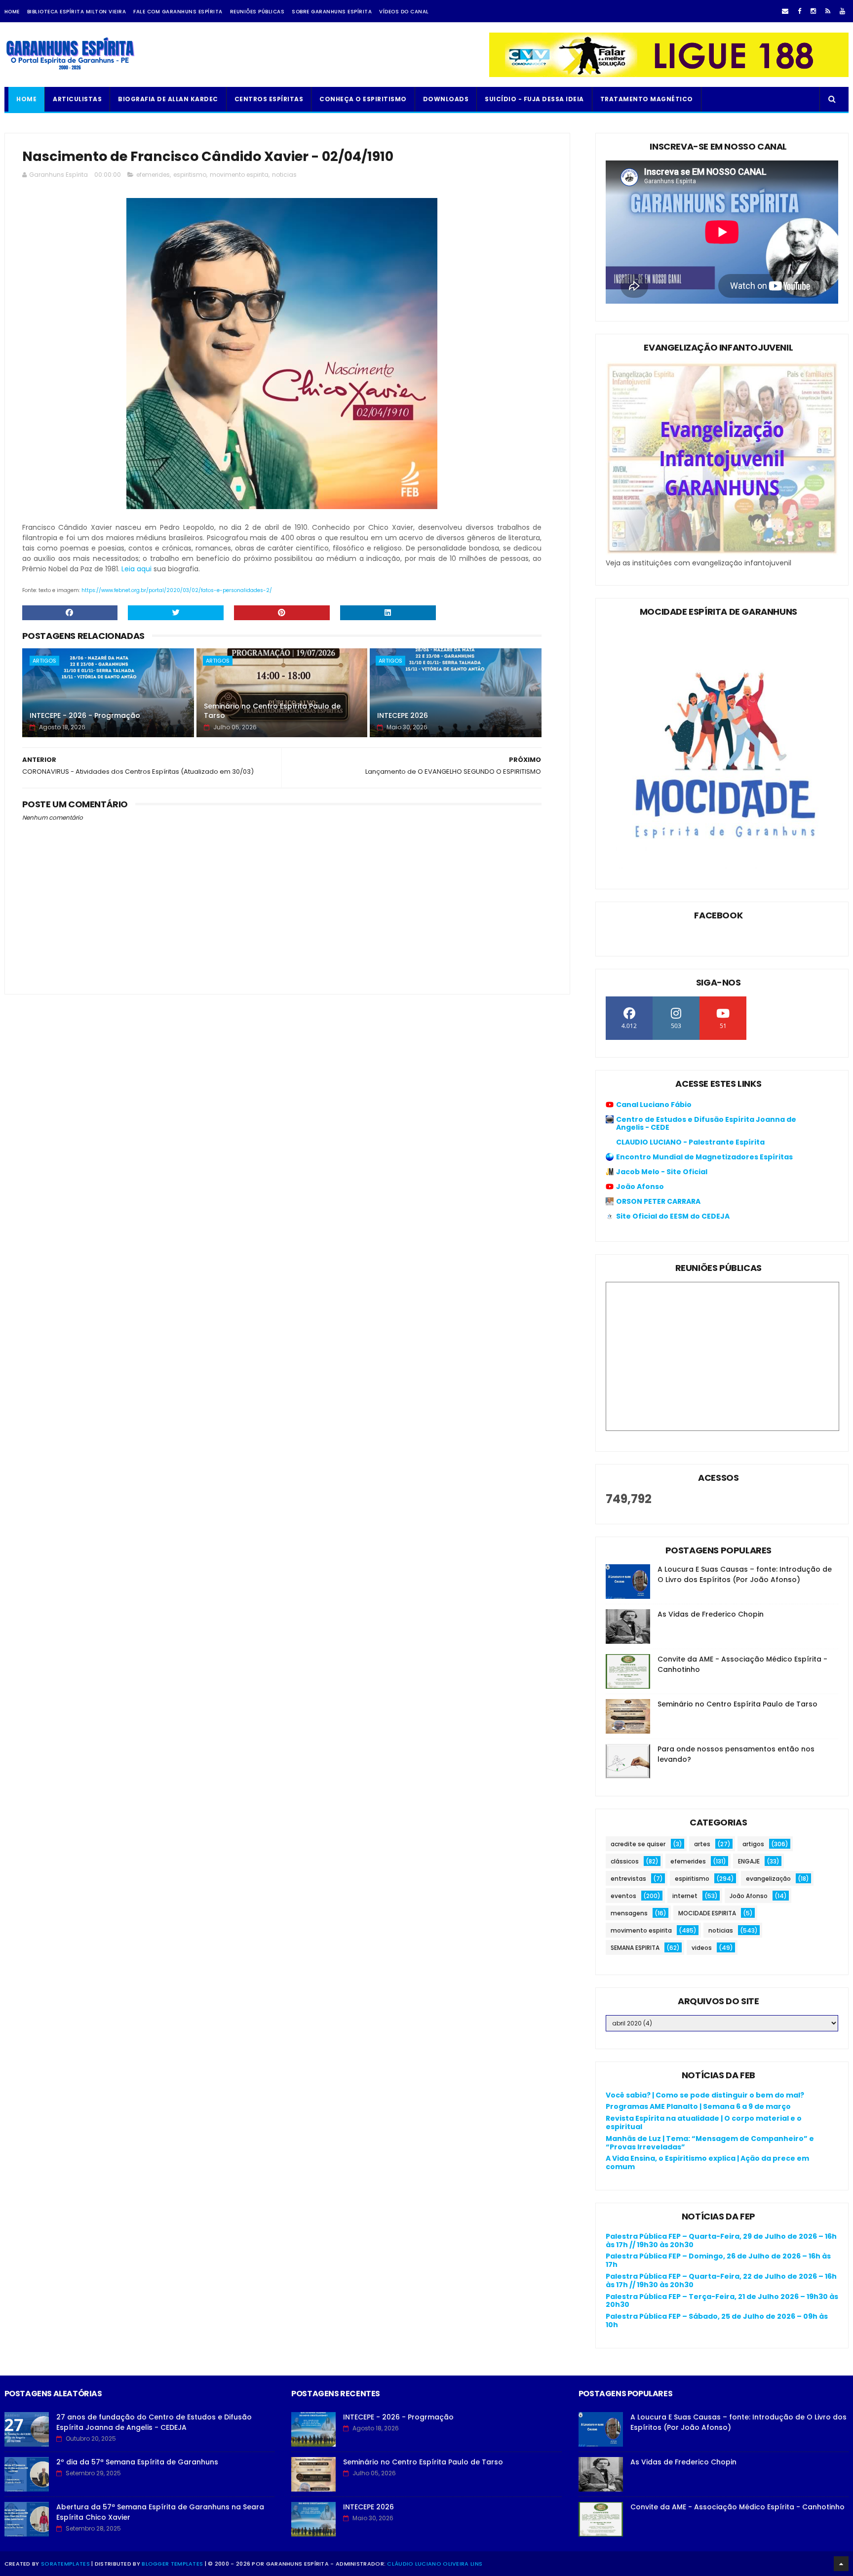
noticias (284, 175)
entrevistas (628, 1879)
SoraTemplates (65, 2564)
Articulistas (77, 99)
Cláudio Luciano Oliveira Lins (435, 2564)
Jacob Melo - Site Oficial (662, 1172)
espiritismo (190, 175)
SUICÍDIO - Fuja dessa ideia (534, 99)
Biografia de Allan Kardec (168, 99)
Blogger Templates (172, 2564)
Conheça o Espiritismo (363, 99)
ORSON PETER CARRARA (658, 1201)
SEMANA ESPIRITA (635, 1948)
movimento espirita (239, 175)
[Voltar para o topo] (841, 2564)
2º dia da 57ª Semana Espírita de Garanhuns (137, 2462)
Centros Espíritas (269, 99)
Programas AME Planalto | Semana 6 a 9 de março (698, 2106)
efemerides (153, 175)
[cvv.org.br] (669, 75)
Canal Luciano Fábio (654, 1105)
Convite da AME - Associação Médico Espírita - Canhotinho (737, 2507)
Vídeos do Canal (404, 12)
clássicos (625, 1861)
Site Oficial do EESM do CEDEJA (673, 1216)
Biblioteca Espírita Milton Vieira (77, 12)
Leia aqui (136, 569)
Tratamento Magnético (647, 99)
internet (685, 1896)
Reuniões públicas (257, 12)
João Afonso (640, 1187)
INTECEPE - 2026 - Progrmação (85, 715)
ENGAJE (749, 1861)
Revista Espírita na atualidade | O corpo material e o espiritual (704, 2122)
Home (12, 12)
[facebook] (799, 11)
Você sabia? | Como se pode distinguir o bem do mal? (705, 2095)
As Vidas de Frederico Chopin (711, 1614)
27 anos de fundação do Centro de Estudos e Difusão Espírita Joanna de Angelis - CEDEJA (154, 2422)
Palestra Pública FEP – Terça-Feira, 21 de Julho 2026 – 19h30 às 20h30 (722, 2301)
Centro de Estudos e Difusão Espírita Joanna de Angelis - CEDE (706, 1123)
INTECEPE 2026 (403, 715)
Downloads (446, 99)
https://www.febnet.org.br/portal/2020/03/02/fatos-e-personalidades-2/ (177, 590)
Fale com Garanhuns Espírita (178, 12)
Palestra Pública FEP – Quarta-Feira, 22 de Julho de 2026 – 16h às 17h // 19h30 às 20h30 (721, 2280)
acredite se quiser (638, 1844)
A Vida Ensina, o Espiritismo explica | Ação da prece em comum (707, 2162)
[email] (785, 11)
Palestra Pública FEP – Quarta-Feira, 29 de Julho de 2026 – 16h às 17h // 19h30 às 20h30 (721, 2240)
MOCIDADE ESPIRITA (707, 1913)
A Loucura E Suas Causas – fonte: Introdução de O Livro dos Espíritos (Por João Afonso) (745, 1574)
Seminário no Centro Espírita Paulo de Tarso (272, 711)
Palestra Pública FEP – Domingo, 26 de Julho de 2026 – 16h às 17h (718, 2260)
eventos (623, 1896)
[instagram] (813, 11)
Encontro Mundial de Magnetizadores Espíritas (704, 1157)
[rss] (828, 11)
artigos (44, 661)
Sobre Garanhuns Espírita (332, 12)
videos (702, 1948)
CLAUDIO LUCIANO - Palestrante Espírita (690, 1142)
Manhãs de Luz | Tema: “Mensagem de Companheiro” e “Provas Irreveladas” (710, 2143)
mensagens (629, 1913)
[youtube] (842, 11)
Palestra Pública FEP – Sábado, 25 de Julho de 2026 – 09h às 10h (717, 2320)
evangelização (768, 1879)
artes (702, 1844)
